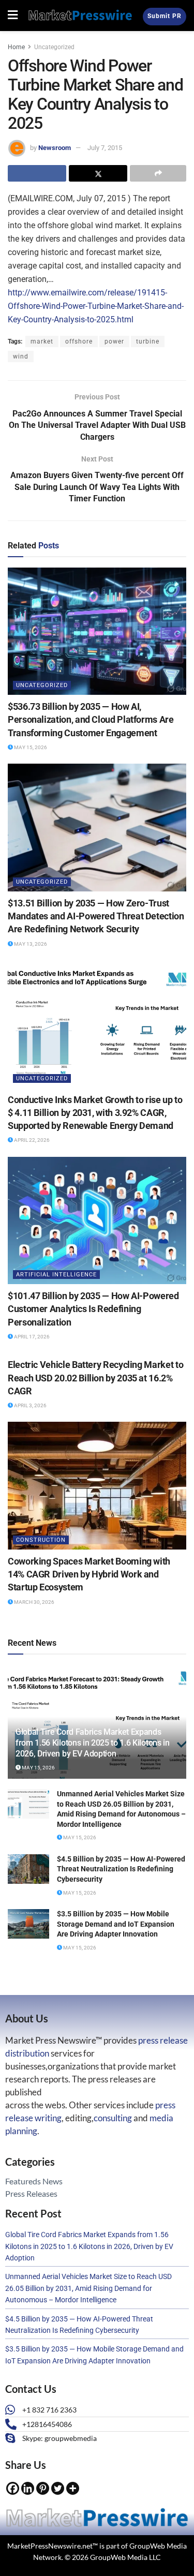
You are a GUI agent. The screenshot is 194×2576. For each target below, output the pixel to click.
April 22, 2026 (31, 1140)
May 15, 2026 (30, 747)
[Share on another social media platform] (158, 173)
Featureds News (34, 2181)
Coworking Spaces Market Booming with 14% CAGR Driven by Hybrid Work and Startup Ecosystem (89, 1574)
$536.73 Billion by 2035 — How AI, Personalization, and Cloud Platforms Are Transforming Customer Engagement (91, 719)
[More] (73, 2488)
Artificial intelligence (56, 1275)
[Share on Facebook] (37, 173)
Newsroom (55, 148)
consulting (113, 2118)
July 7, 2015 (105, 148)
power (114, 341)
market (42, 341)
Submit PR (165, 16)
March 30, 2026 (34, 1602)
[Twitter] (58, 2488)
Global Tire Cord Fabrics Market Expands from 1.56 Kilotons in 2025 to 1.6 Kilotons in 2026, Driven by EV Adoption (93, 1743)
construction (41, 1540)
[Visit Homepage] (80, 15)
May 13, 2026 (30, 944)
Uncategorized (54, 47)
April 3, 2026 (30, 1405)
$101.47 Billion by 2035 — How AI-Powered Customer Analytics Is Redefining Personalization (93, 1309)
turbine (148, 341)
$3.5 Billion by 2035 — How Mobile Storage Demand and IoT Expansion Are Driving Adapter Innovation (116, 1924)
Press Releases (31, 2193)
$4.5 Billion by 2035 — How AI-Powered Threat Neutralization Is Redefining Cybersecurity (121, 1869)
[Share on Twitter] (98, 173)
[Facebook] (13, 2488)
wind (21, 356)
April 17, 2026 (31, 1337)
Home (16, 47)
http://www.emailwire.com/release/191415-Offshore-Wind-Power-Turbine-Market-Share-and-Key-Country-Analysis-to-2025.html (96, 306)
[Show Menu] (13, 16)
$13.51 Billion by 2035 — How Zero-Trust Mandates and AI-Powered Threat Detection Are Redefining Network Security (96, 916)
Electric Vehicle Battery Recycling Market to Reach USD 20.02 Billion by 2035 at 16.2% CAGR (95, 1378)
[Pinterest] (43, 2488)
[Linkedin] (28, 2488)
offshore (79, 341)
